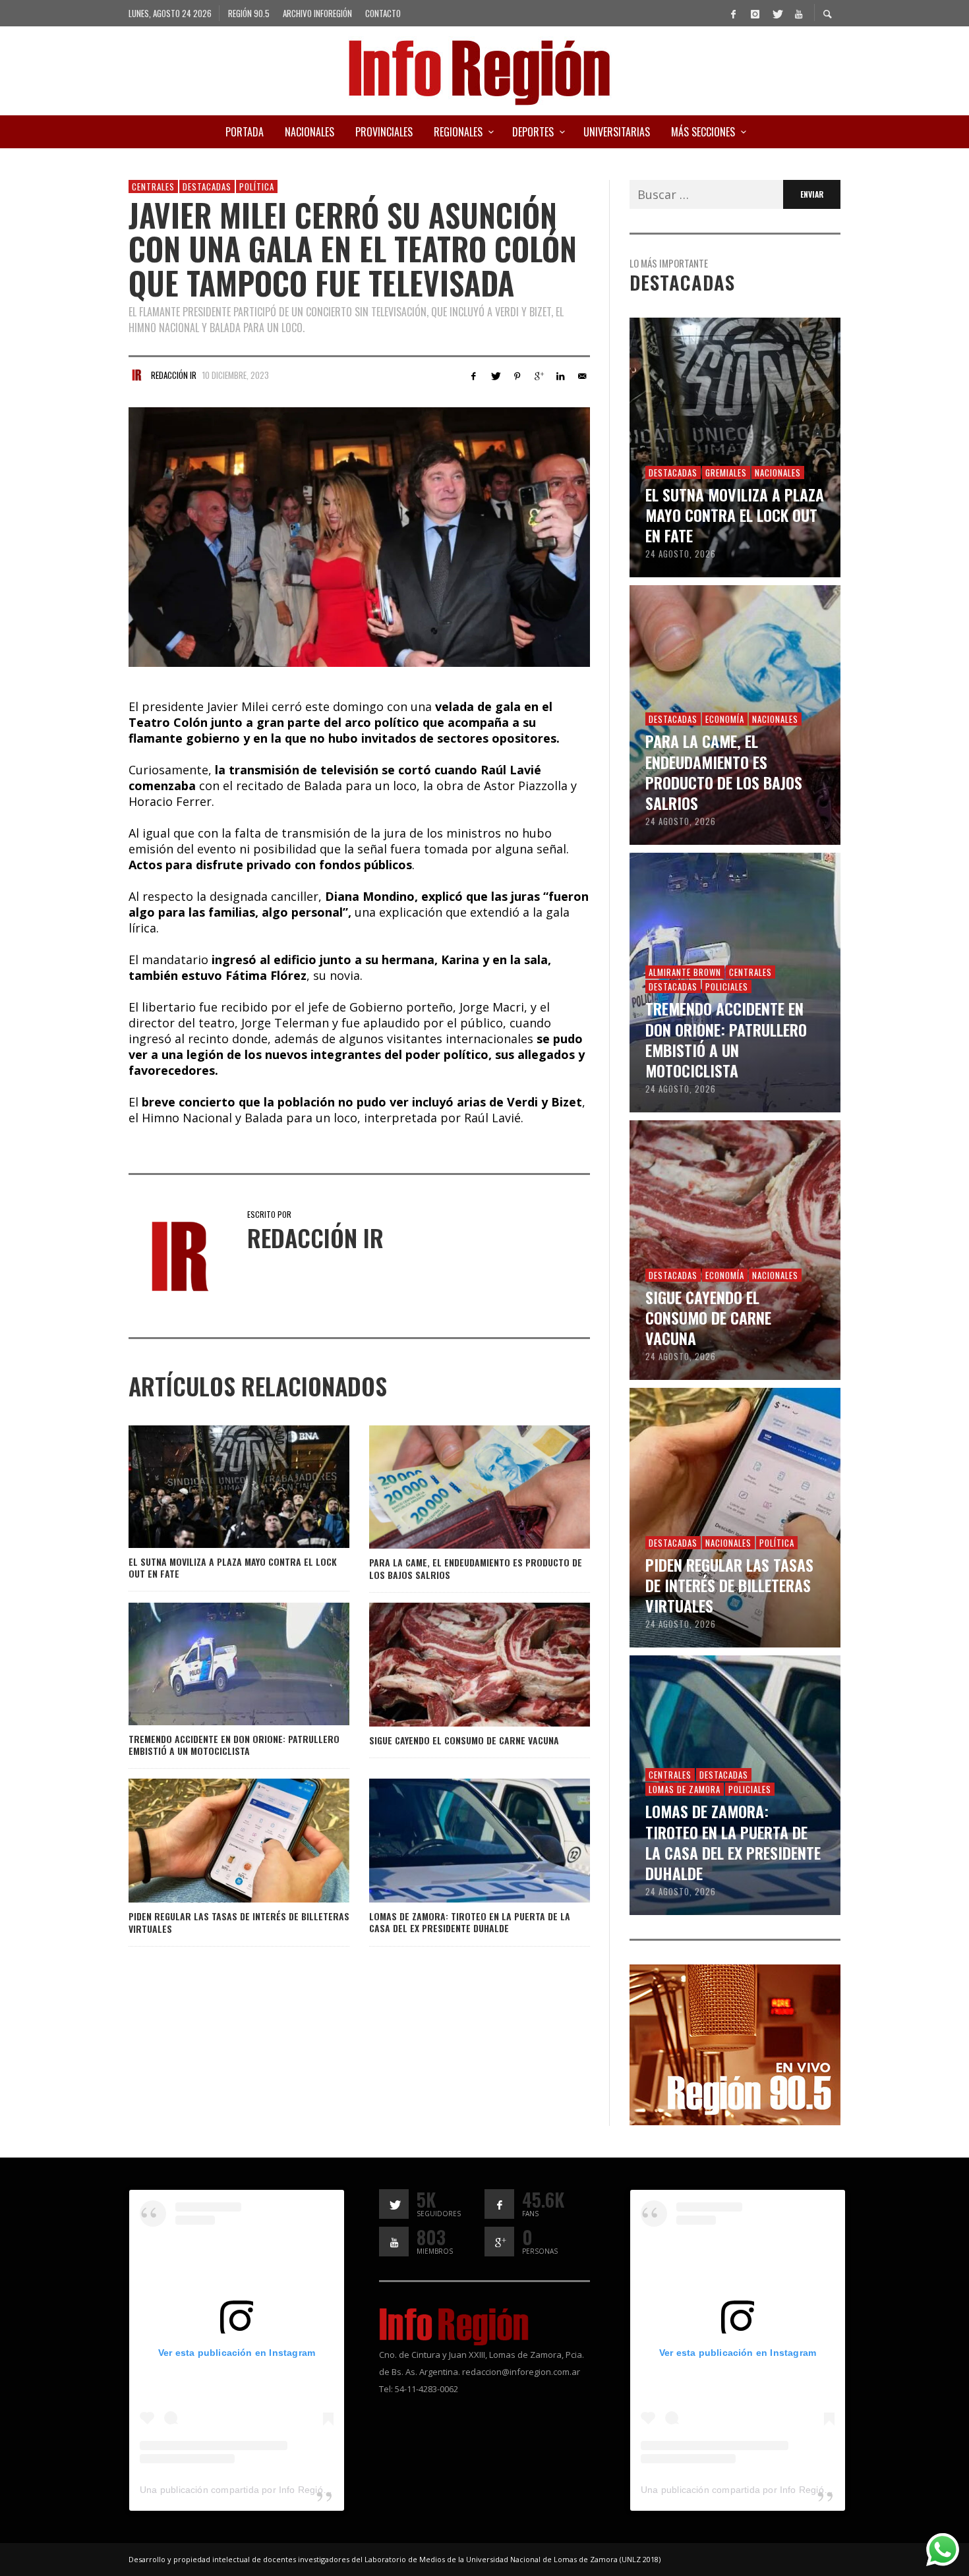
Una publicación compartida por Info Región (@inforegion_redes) (280, 2490)
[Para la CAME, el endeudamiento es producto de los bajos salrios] (458, 1487)
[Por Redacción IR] (136, 375)
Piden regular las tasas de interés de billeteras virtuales (239, 1922)
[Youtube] (798, 13)
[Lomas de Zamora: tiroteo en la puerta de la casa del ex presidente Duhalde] (458, 1841)
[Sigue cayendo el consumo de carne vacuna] (458, 1665)
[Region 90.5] (735, 2044)
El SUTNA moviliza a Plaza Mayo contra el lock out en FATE (233, 1567)
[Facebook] (733, 13)
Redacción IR (174, 375)
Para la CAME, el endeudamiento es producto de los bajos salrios (476, 1568)
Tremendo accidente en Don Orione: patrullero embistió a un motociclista (234, 1745)
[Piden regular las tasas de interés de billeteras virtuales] (218, 1841)
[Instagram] (755, 13)
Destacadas (207, 186)
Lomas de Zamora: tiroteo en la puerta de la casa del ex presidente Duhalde (470, 1922)
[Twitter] (777, 13)
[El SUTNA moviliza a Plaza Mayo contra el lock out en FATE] (218, 1487)
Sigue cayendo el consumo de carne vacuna (464, 1740)
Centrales (153, 186)
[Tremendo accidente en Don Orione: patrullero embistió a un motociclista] (218, 1664)
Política (257, 186)
